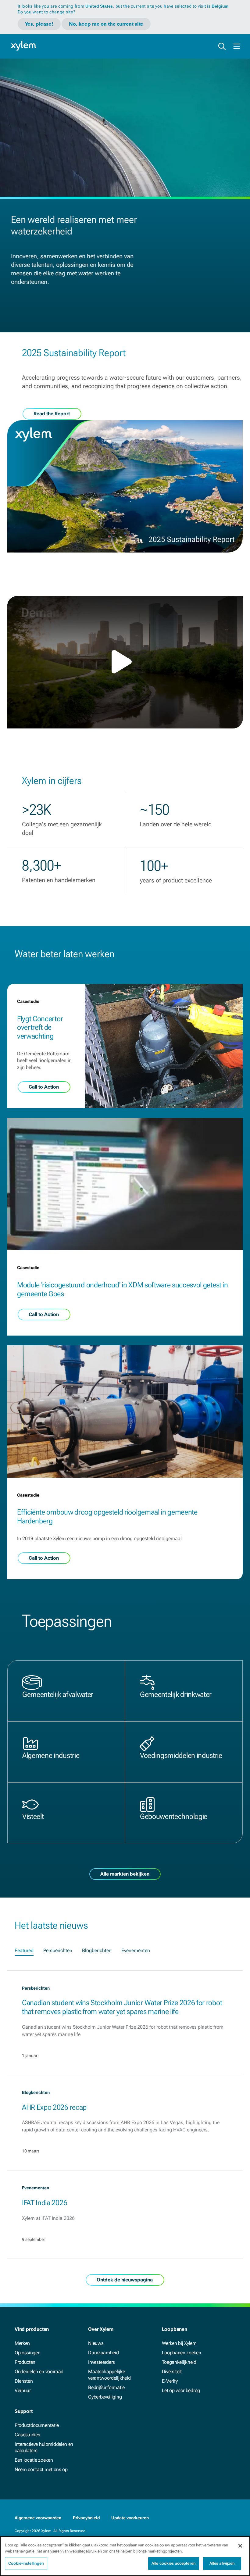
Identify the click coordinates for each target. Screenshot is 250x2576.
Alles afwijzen (222, 2563)
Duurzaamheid (103, 2353)
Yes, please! (39, 24)
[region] (125, 2556)
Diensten (24, 2381)
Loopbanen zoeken (182, 2353)
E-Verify (170, 2381)
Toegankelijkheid (179, 2362)
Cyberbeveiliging (105, 2397)
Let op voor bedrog (181, 2390)
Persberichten (58, 1950)
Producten (25, 2362)
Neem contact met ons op (41, 2469)
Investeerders (102, 2362)
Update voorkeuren (130, 2518)
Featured (24, 1950)
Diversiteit (172, 2372)
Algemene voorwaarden (38, 2518)
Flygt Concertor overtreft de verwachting (40, 1028)
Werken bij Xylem (179, 2343)
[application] (125, 662)
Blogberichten (97, 1950)
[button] (125, 662)
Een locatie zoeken (34, 2460)
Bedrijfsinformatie (106, 2387)
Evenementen (136, 1950)
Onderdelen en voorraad (39, 2372)
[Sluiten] (240, 2546)
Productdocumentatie (37, 2425)
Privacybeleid (86, 2518)
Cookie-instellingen (26, 2563)
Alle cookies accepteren (174, 2563)
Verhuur (23, 2390)
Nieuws (96, 2343)
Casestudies (27, 2435)
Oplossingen (27, 2353)
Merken (22, 2343)
